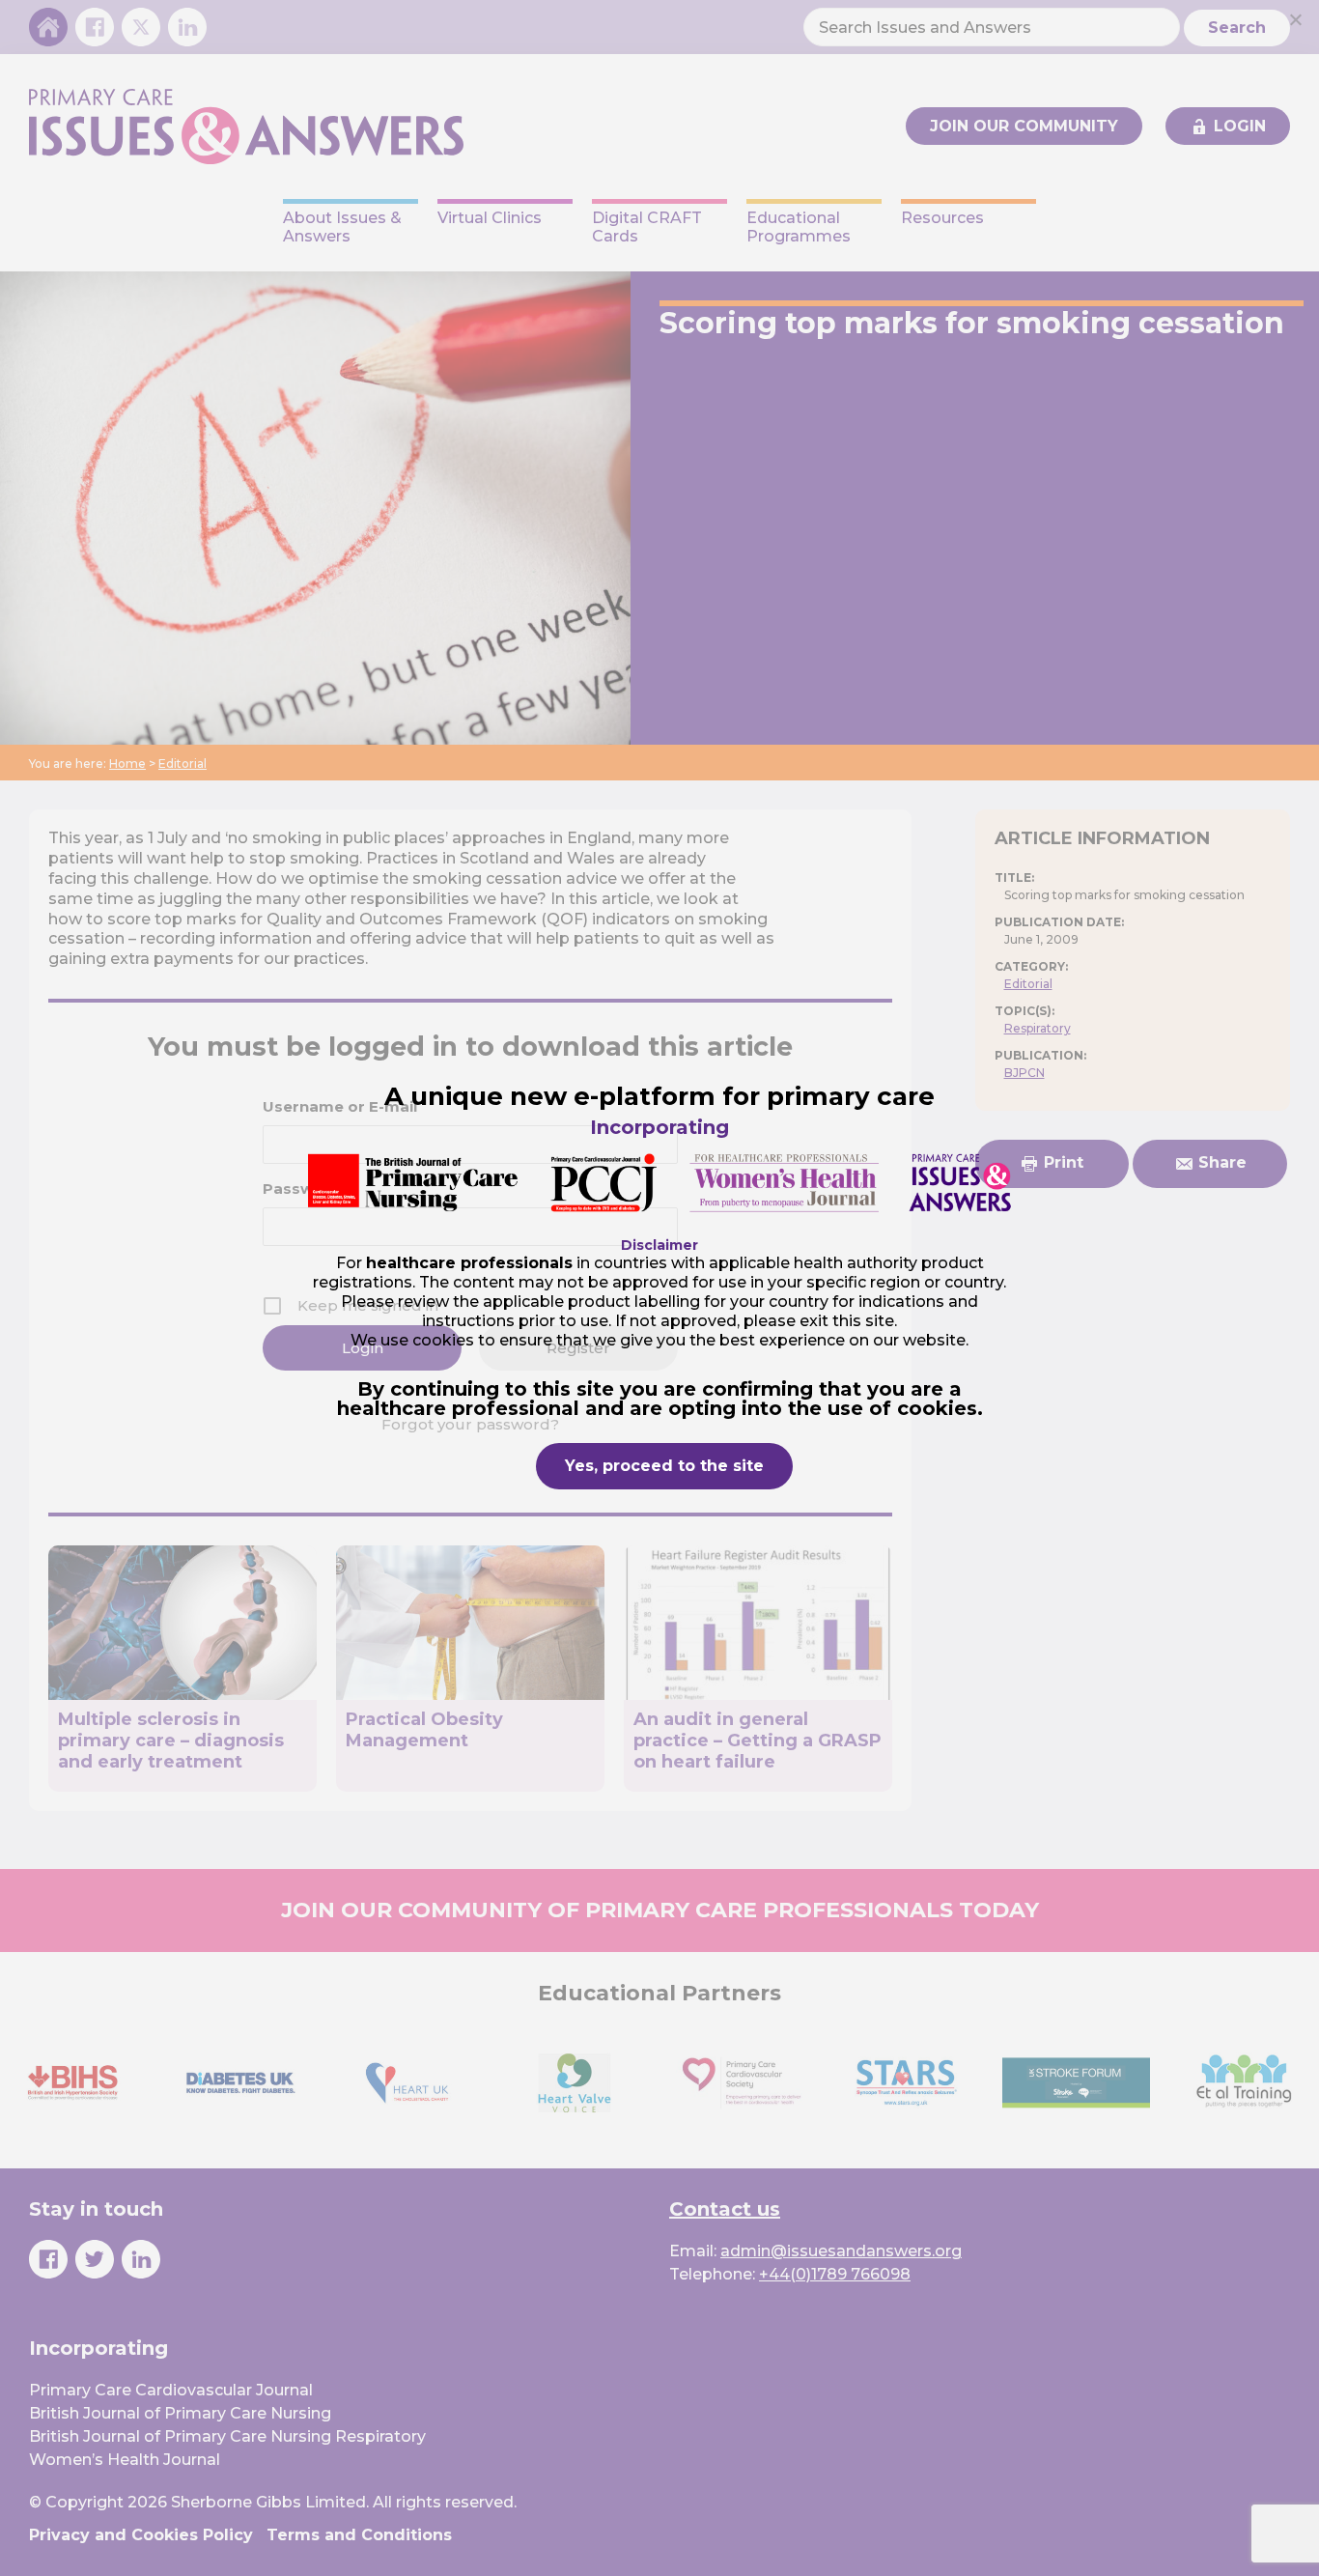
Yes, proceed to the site (664, 1466)
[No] (1295, 19)
